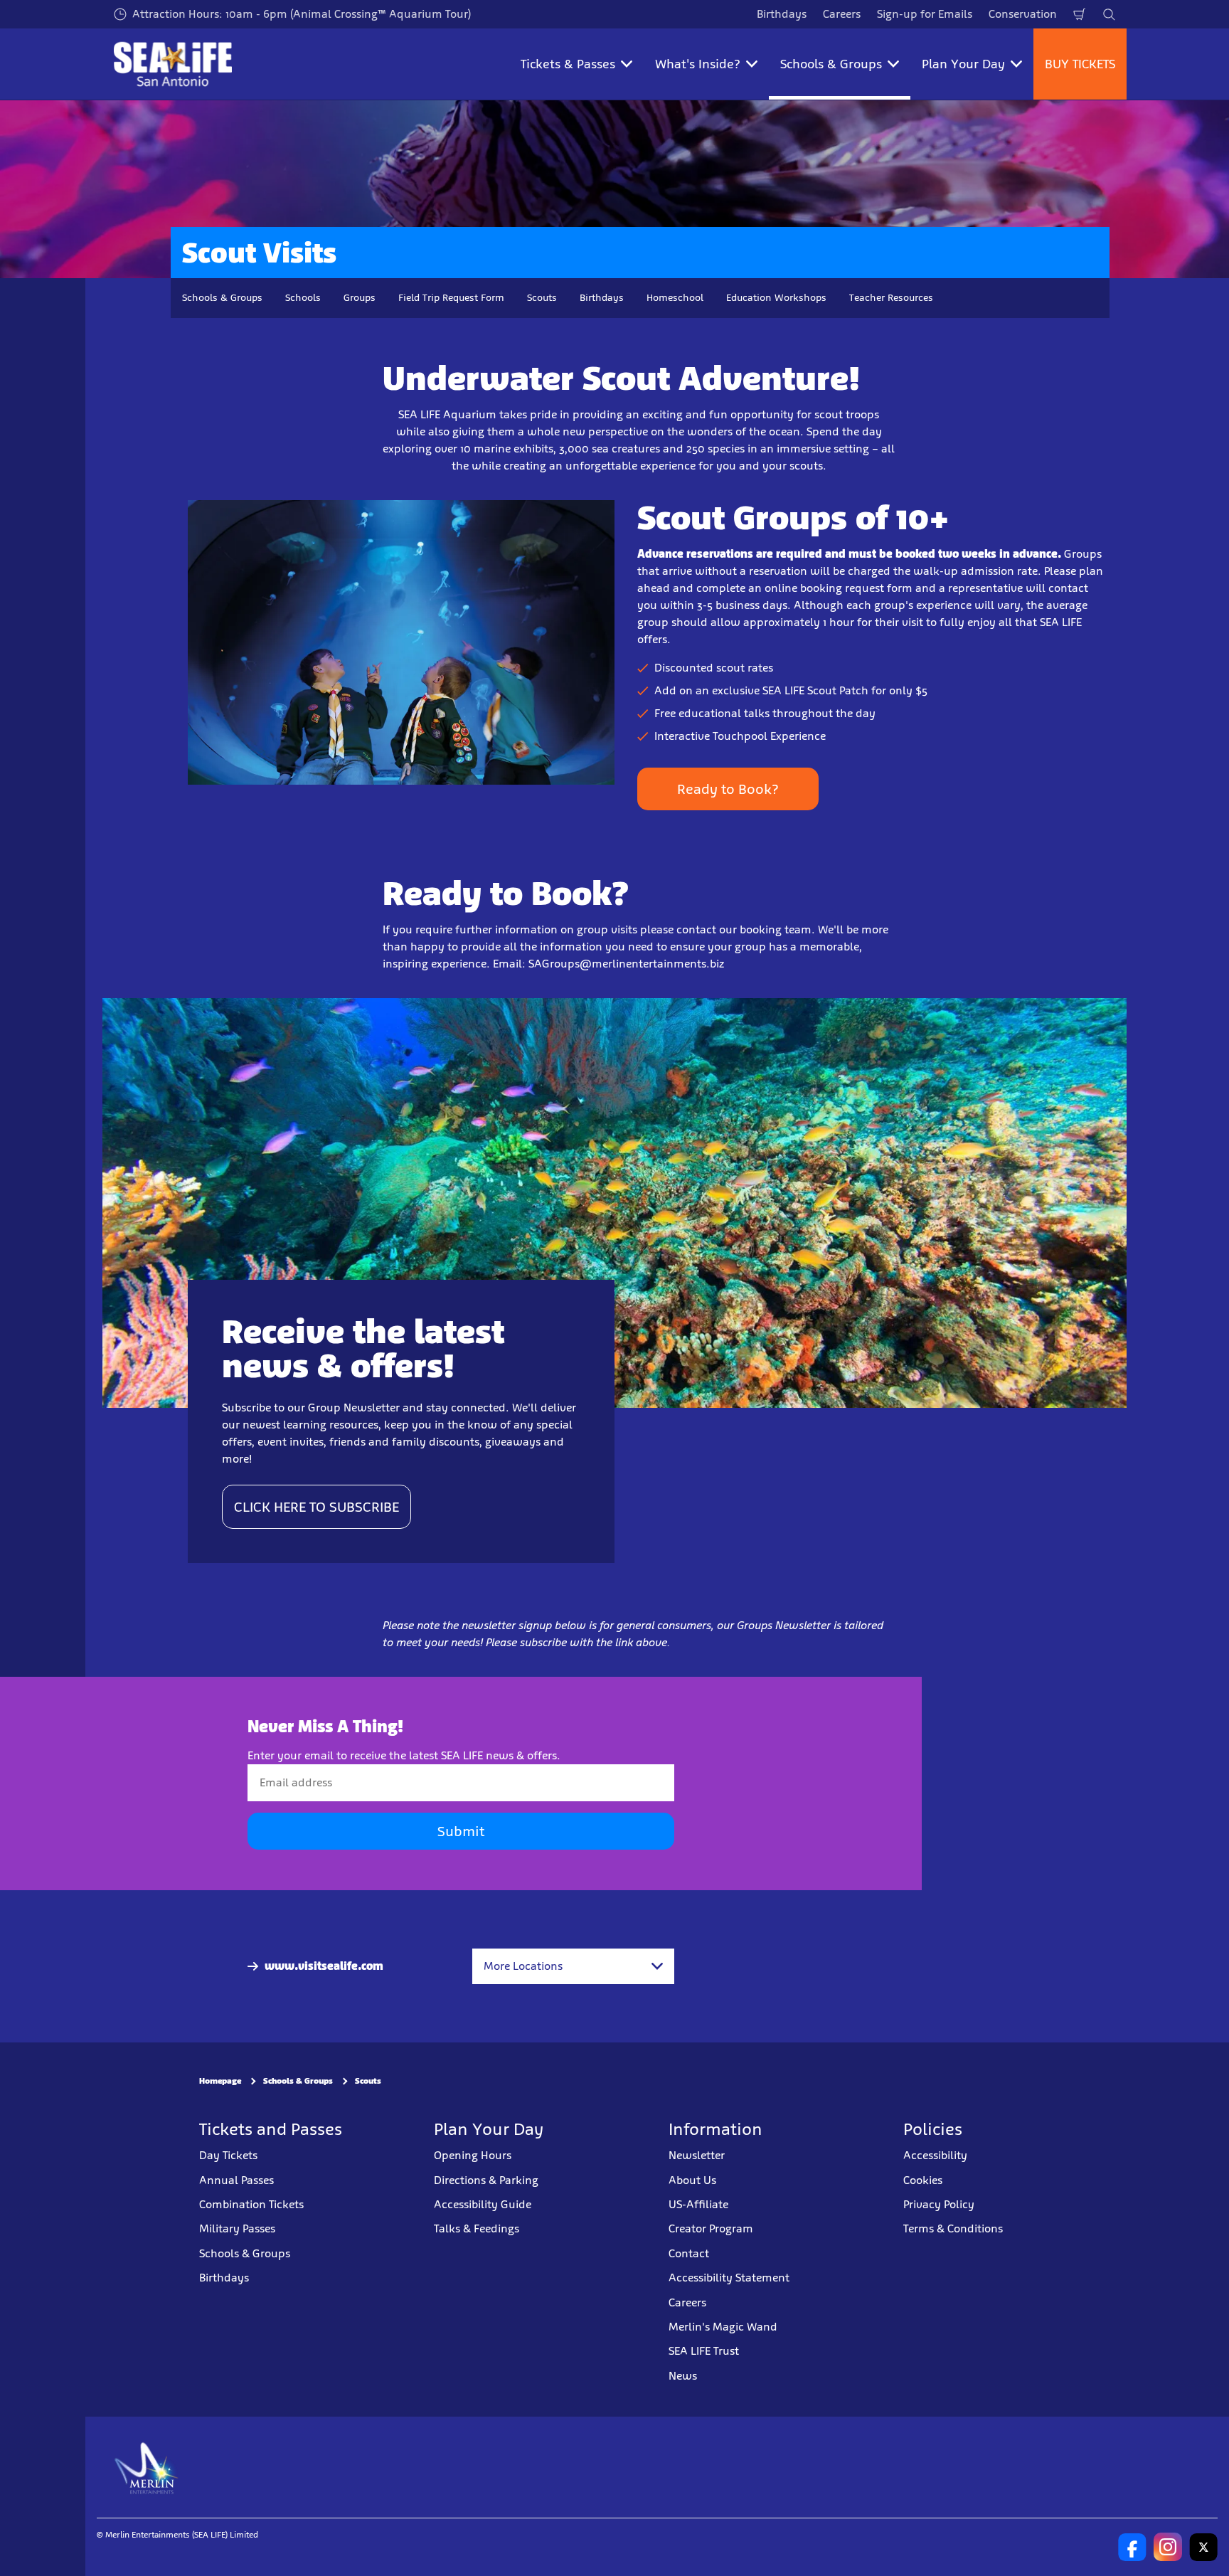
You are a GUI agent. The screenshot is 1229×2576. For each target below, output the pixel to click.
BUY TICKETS (1080, 64)
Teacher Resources (891, 298)
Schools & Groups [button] (831, 64)
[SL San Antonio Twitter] (1203, 2547)
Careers (842, 14)
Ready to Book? (728, 789)
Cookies (923, 2180)
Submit (461, 1831)
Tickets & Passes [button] (568, 64)
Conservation (1023, 14)
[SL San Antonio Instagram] (1168, 2547)
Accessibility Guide (483, 2204)
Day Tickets (228, 2155)
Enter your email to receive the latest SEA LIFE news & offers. (404, 1755)
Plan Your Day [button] (963, 64)
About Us (692, 2180)
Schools (303, 298)
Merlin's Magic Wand (723, 2327)
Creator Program (711, 2228)
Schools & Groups (222, 298)
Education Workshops (776, 298)
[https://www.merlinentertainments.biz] (147, 2467)
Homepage (220, 2081)
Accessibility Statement (729, 2278)
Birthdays (782, 14)
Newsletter (697, 2155)
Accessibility (935, 2155)
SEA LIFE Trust (704, 2351)
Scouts (542, 298)
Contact (689, 2253)
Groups (360, 298)
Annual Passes (236, 2180)
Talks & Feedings (477, 2228)
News (683, 2376)
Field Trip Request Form (451, 298)
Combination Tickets (251, 2204)
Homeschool (675, 298)
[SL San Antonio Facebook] (1132, 2547)
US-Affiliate (698, 2204)
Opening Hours (473, 2155)
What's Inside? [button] (698, 64)
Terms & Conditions (953, 2228)
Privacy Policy (939, 2204)
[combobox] (573, 1966)
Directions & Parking (486, 2180)
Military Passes (237, 2228)
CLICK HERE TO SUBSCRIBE (316, 1507)
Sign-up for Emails (925, 14)
